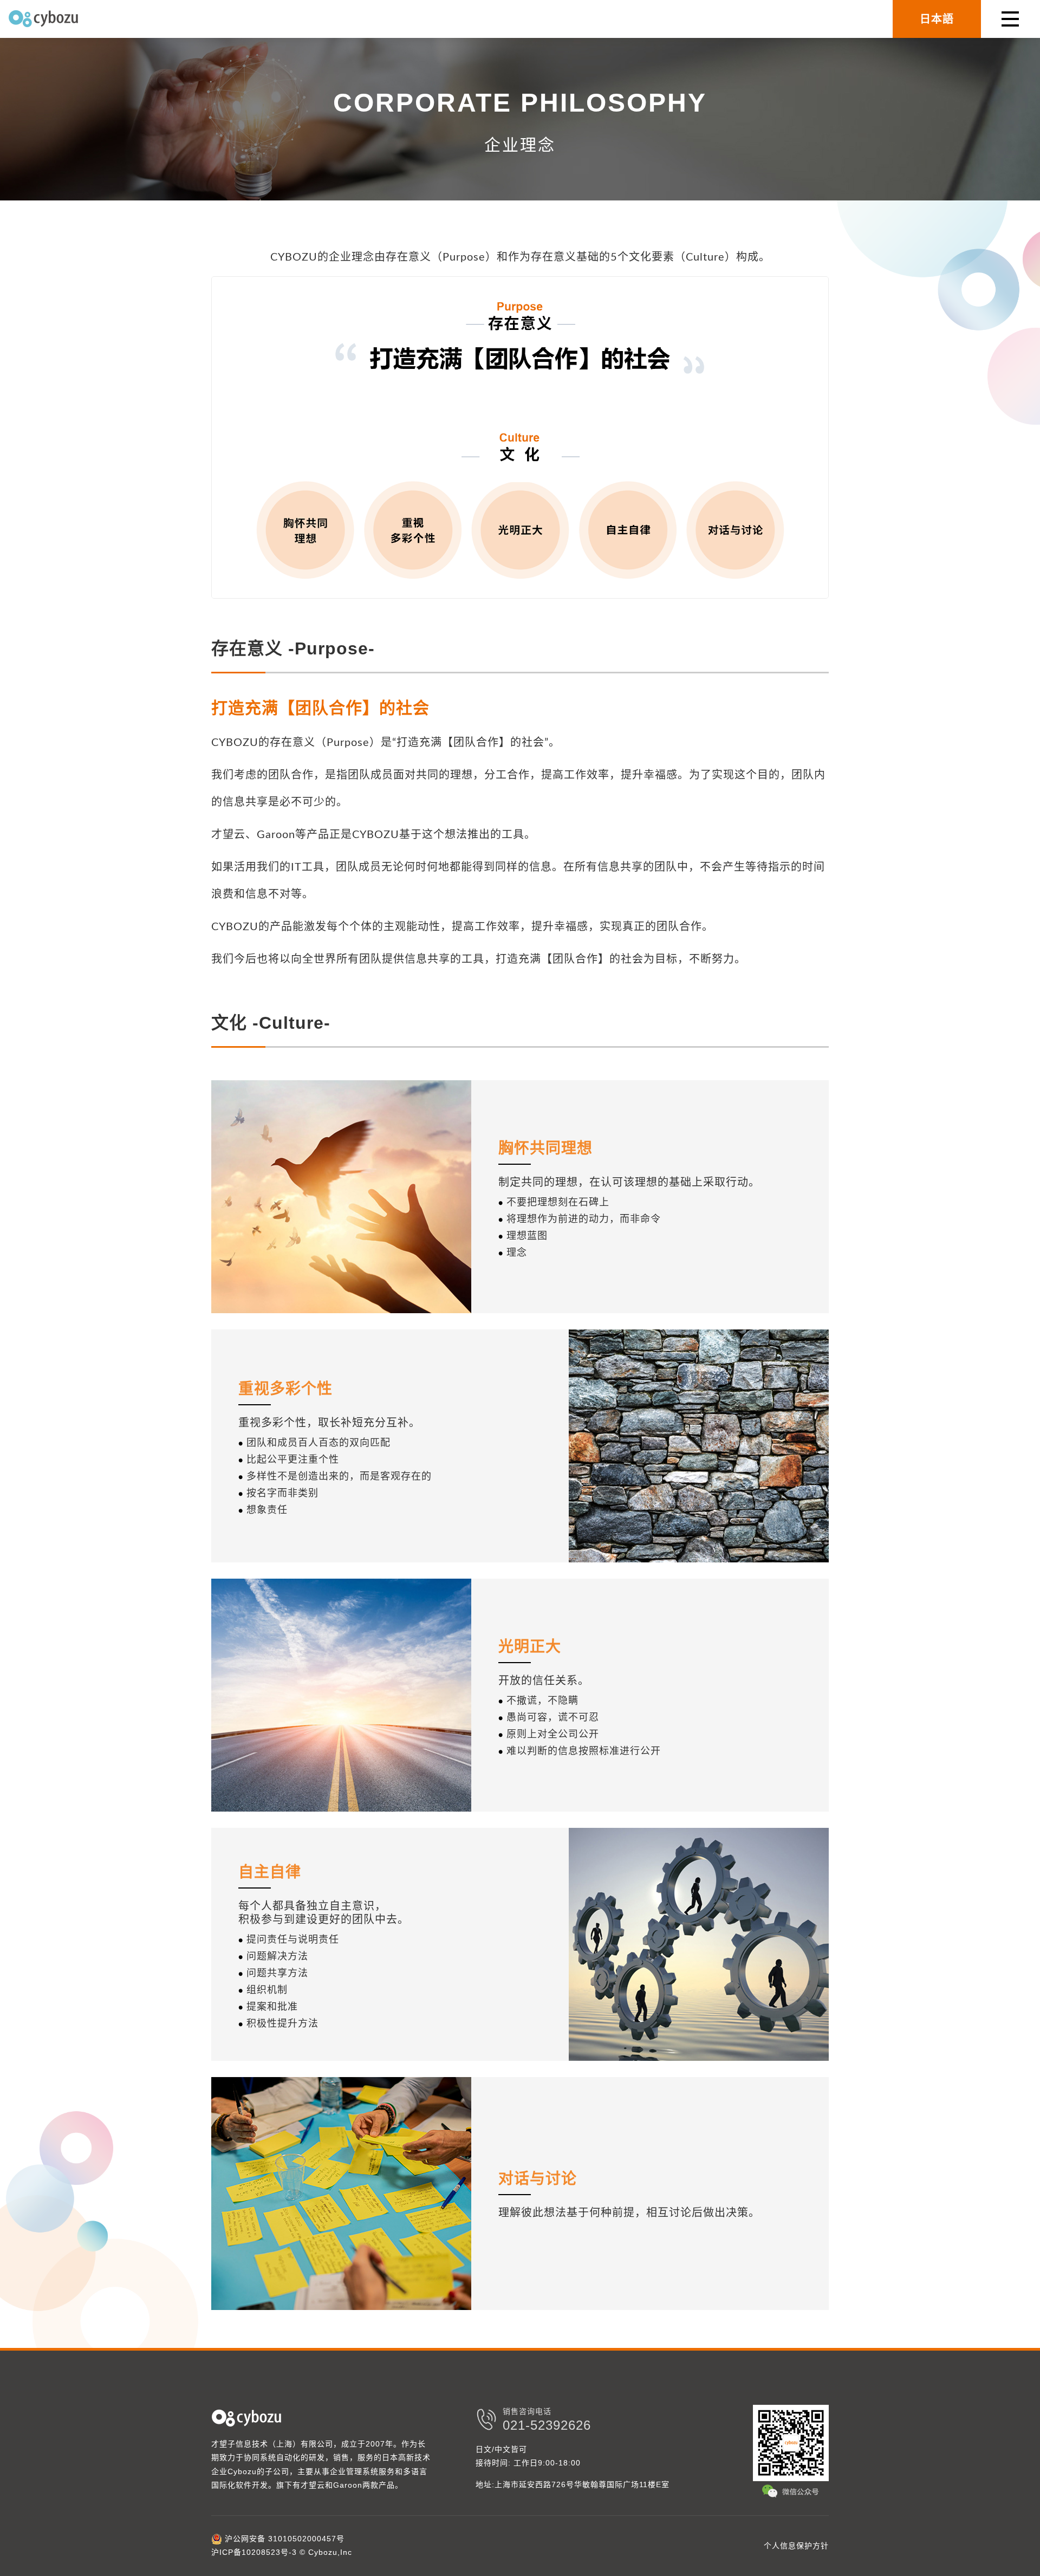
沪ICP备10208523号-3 (254, 2552)
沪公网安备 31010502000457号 (283, 2539)
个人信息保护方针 (796, 2546)
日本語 (937, 19)
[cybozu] (43, 19)
